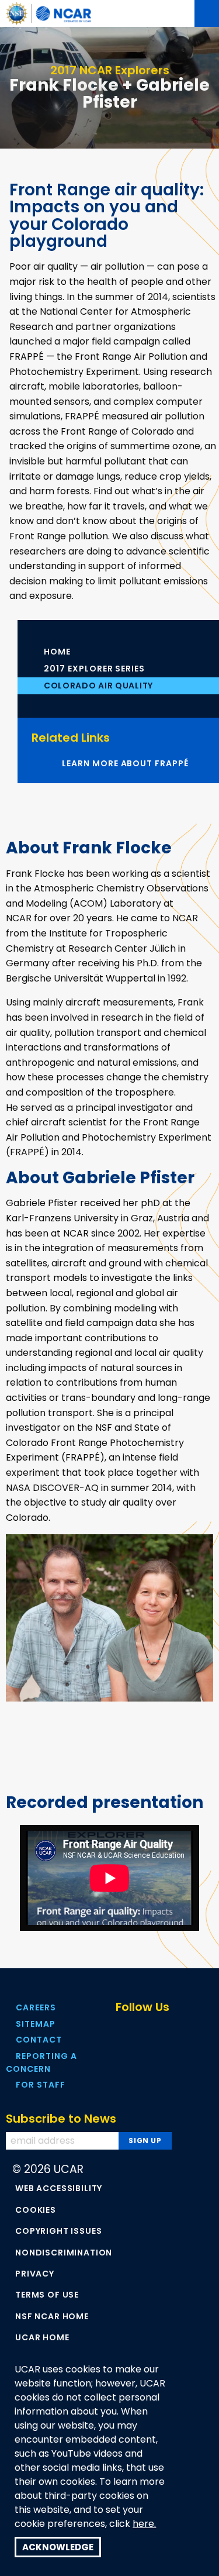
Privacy (35, 2274)
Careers (36, 2007)
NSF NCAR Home (52, 2316)
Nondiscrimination (64, 2253)
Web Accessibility (59, 2188)
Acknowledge (58, 2547)
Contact (39, 2040)
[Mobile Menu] (207, 13)
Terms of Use (47, 2295)
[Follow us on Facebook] (121, 2029)
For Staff (41, 2085)
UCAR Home (42, 2337)
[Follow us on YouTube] (170, 2029)
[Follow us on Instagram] (194, 2029)
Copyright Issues (58, 2231)
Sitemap (36, 2024)
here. (144, 2524)
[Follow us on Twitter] (145, 2029)
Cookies (36, 2210)
